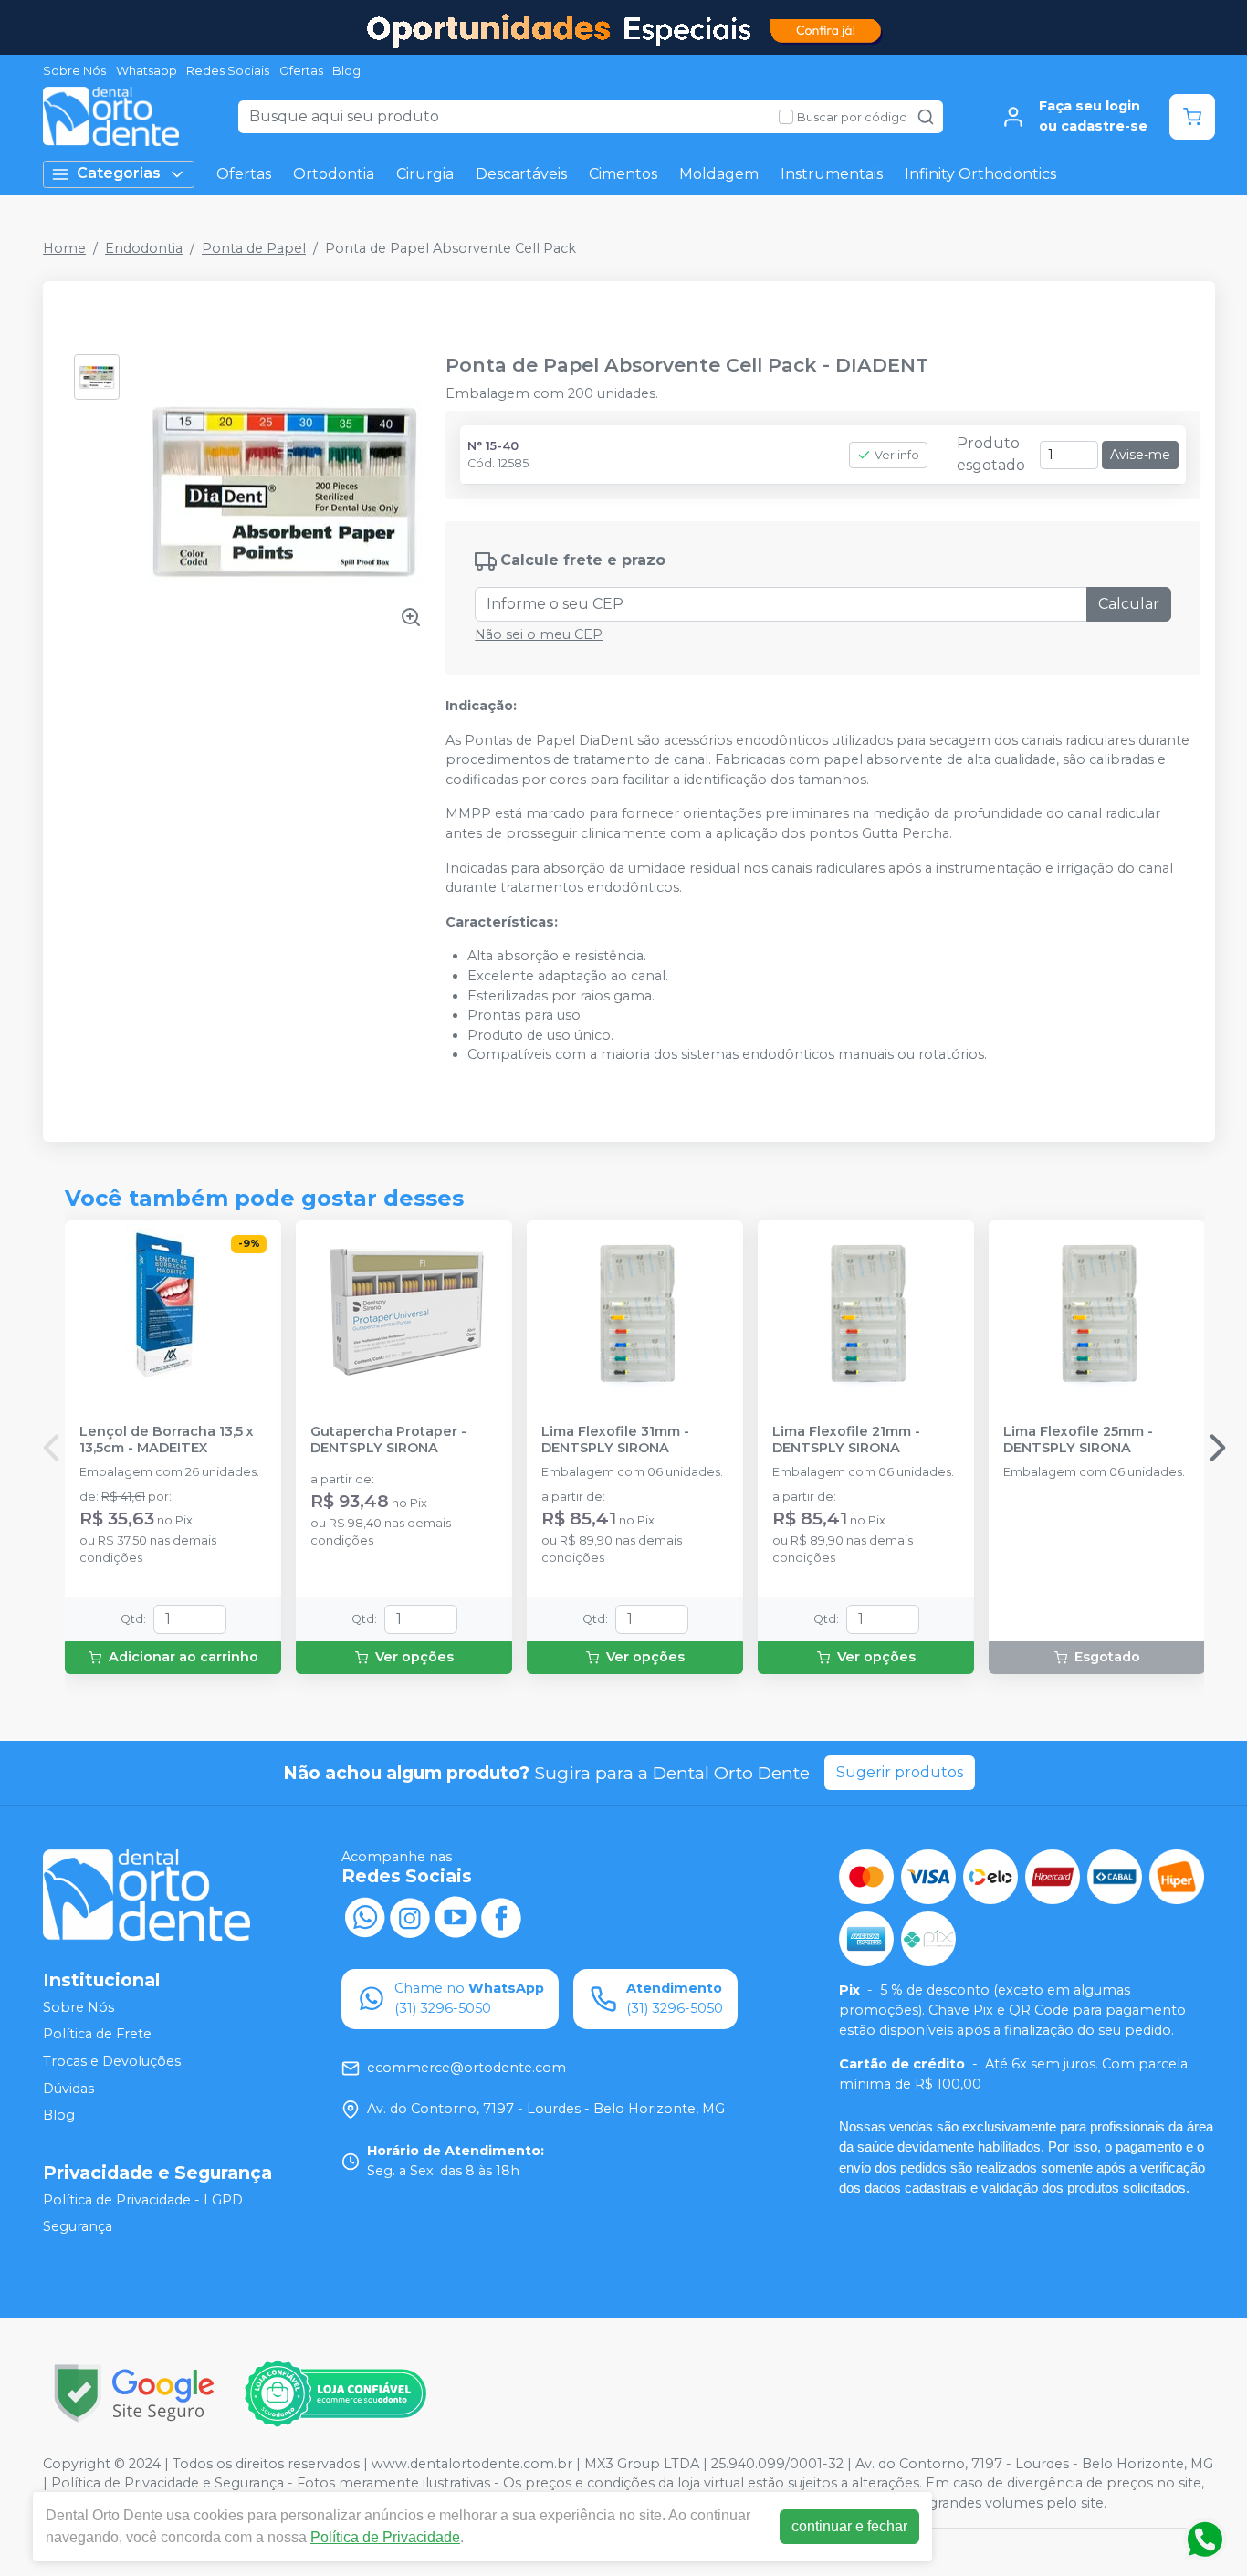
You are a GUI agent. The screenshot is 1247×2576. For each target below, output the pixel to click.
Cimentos (623, 174)
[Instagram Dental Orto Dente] (410, 1916)
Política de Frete (97, 2035)
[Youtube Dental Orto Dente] (456, 1916)
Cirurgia (425, 174)
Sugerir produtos (900, 1772)
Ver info (897, 455)
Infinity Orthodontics (980, 174)
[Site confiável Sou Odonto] (335, 2393)
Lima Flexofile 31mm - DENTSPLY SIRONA (615, 1440)
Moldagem (719, 174)
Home (64, 248)
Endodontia (144, 248)
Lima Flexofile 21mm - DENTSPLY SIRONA (846, 1440)
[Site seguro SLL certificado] (134, 2393)
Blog (346, 71)
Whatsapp (147, 71)
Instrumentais (832, 174)
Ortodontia (334, 174)
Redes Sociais (228, 71)
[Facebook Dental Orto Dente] (501, 1916)
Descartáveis (521, 174)
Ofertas (301, 71)
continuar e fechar (849, 2526)
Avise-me (1140, 455)
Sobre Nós (74, 71)
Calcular (1129, 604)
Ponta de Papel (254, 248)
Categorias (119, 173)
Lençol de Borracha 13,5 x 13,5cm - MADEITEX (167, 1440)
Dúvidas (68, 2089)
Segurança (78, 2227)
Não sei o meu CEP (539, 634)
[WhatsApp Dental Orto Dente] (364, 1916)
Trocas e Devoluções (112, 2061)
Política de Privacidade (385, 2537)
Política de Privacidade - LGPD (143, 2200)
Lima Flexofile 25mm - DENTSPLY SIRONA (1078, 1440)
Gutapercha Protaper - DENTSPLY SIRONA (388, 1440)
